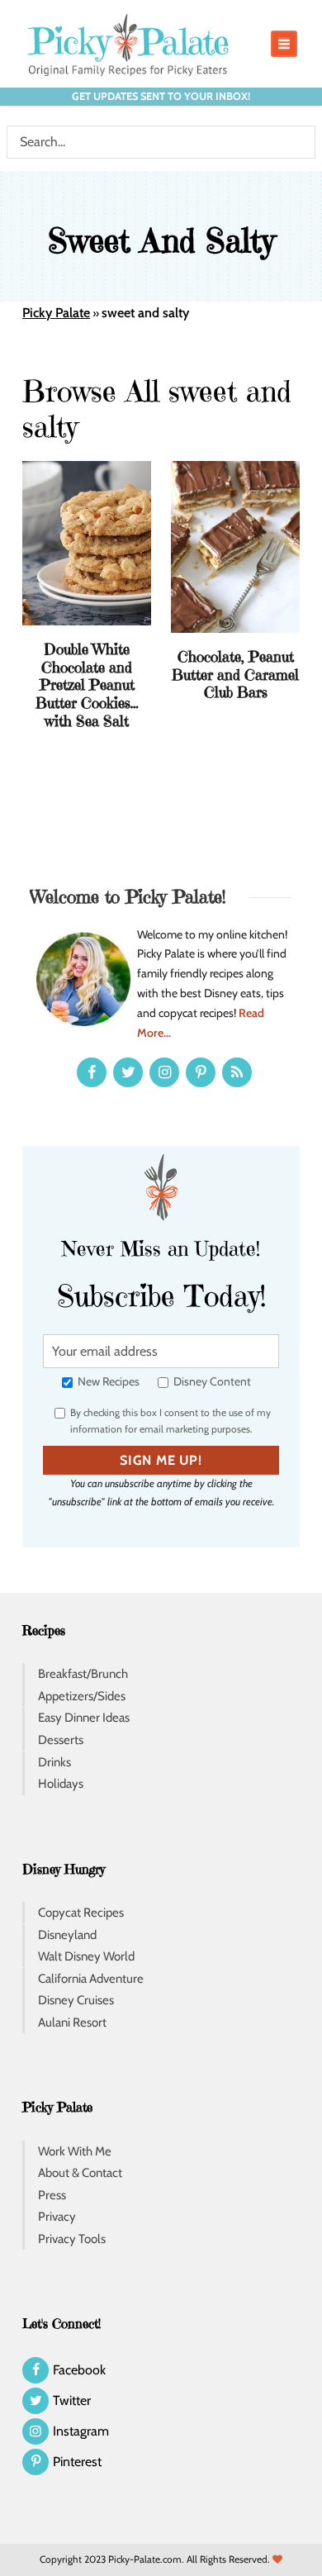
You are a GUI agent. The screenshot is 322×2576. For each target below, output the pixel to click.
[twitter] (128, 1072)
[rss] (237, 1072)
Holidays (61, 1784)
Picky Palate (56, 313)
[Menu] (284, 44)
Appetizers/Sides (82, 1696)
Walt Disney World (86, 1956)
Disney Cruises (76, 2000)
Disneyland (67, 1935)
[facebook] (92, 1072)
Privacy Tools (72, 2239)
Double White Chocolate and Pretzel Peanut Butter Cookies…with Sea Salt (87, 684)
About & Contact (80, 2173)
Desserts (61, 1740)
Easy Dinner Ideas (84, 1718)
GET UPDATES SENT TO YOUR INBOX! (161, 96)
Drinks (54, 1762)
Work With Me (75, 2151)
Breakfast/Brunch (83, 1674)
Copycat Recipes (81, 1913)
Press (52, 2195)
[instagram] (164, 1072)
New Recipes (107, 1381)
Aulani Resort (72, 2022)
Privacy (57, 2217)
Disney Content (211, 1381)
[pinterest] (201, 1072)
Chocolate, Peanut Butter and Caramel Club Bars (235, 674)
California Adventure (91, 1979)
